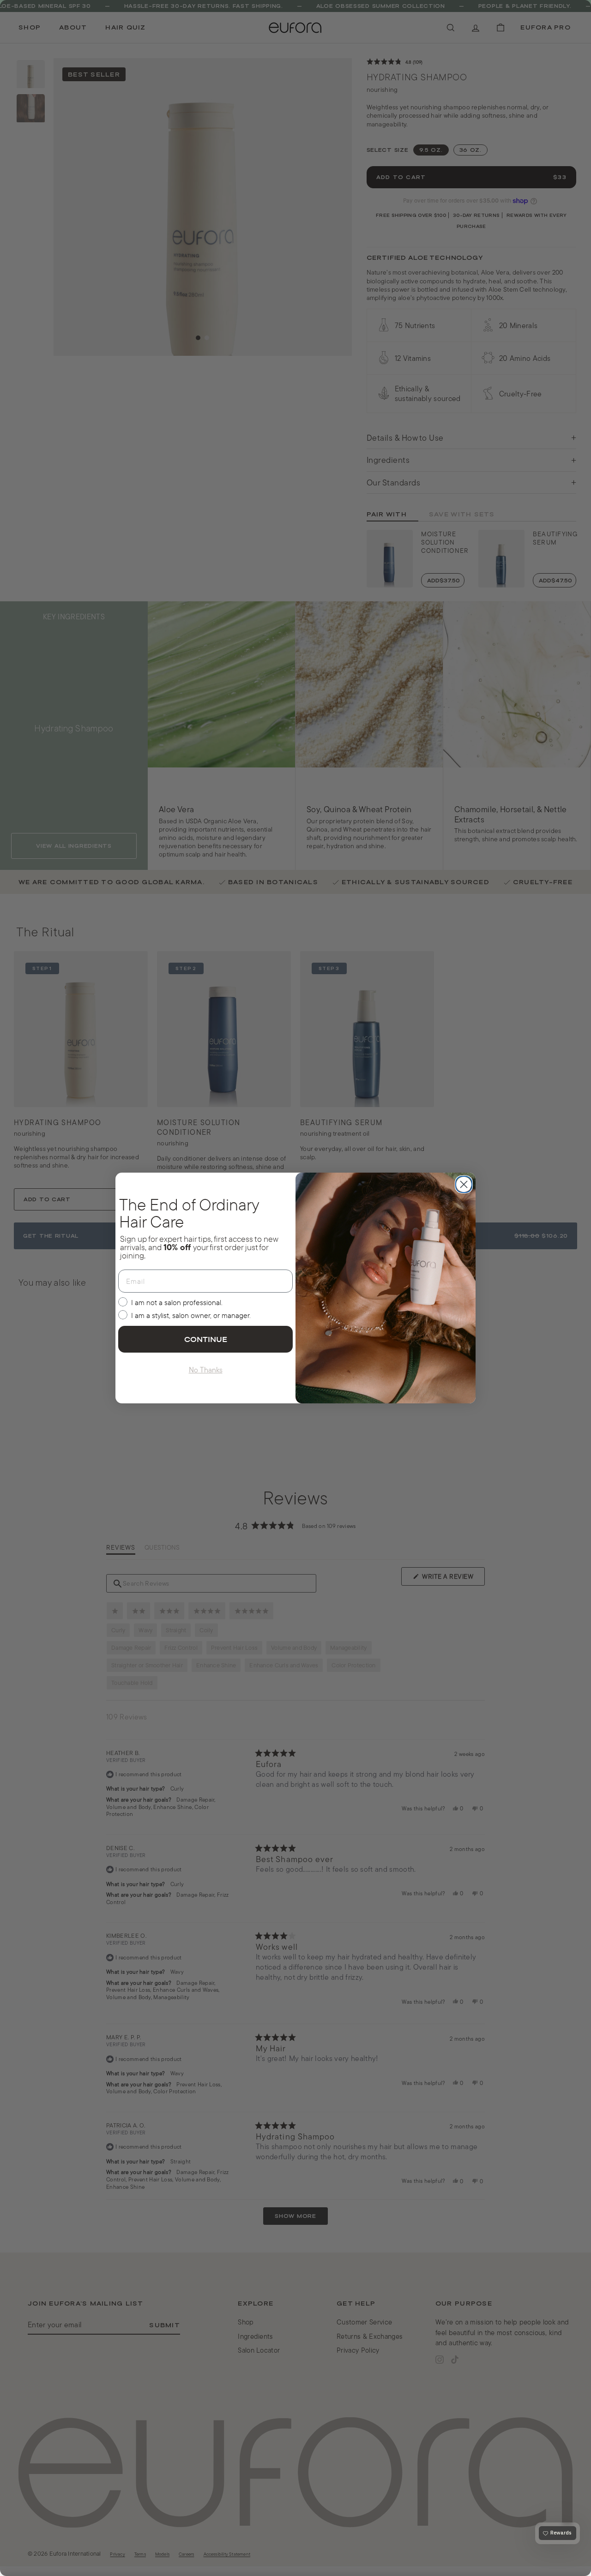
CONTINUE (206, 1339)
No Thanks (206, 1370)
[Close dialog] (464, 1184)
